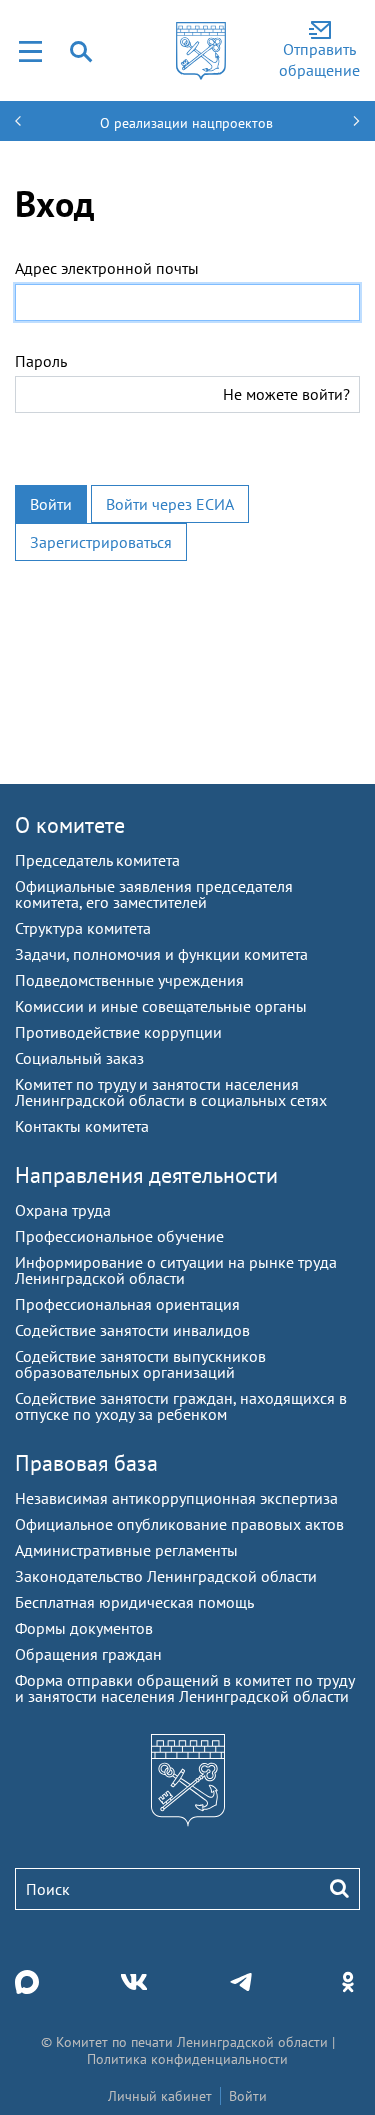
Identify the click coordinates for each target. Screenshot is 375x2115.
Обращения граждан (88, 1654)
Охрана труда (63, 1210)
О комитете (70, 825)
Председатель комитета (97, 860)
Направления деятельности (146, 1175)
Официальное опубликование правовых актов (179, 1524)
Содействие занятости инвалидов (132, 1330)
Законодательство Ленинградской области (166, 1576)
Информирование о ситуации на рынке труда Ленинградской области (176, 1270)
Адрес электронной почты (107, 268)
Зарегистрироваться (101, 542)
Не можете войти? (286, 394)
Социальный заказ (79, 1058)
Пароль (41, 361)
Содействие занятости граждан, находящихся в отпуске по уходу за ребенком (181, 1406)
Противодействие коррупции (118, 1032)
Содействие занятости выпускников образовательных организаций (140, 1364)
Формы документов (84, 1628)
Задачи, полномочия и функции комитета (161, 954)
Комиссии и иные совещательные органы (161, 1006)
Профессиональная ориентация (127, 1304)
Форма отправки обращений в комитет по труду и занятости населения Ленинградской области (184, 1688)
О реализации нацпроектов (186, 123)
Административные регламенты (126, 1550)
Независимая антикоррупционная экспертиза (176, 1498)
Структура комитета (83, 928)
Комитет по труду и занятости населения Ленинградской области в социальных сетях (171, 1092)
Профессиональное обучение (119, 1236)
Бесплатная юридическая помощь (134, 1602)
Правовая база (86, 1463)
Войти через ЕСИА (170, 504)
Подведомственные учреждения (129, 980)
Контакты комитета (82, 1126)
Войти (51, 504)
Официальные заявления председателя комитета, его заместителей (154, 894)
